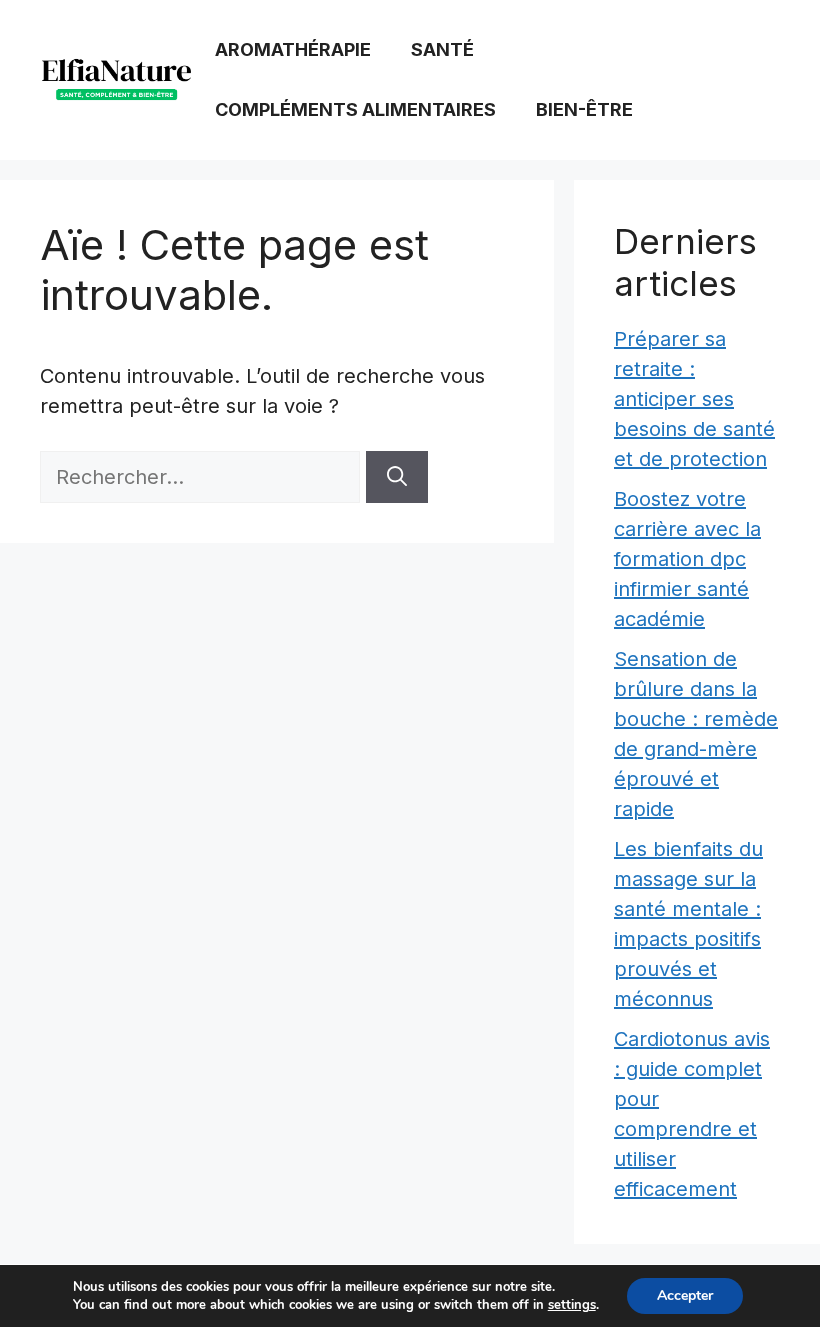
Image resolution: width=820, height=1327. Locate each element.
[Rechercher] (397, 477)
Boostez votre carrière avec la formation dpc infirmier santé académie (687, 559)
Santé (442, 49)
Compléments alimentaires (355, 109)
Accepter (685, 1295)
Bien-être (584, 109)
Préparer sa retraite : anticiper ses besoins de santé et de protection (694, 399)
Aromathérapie (293, 49)
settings (572, 1305)
